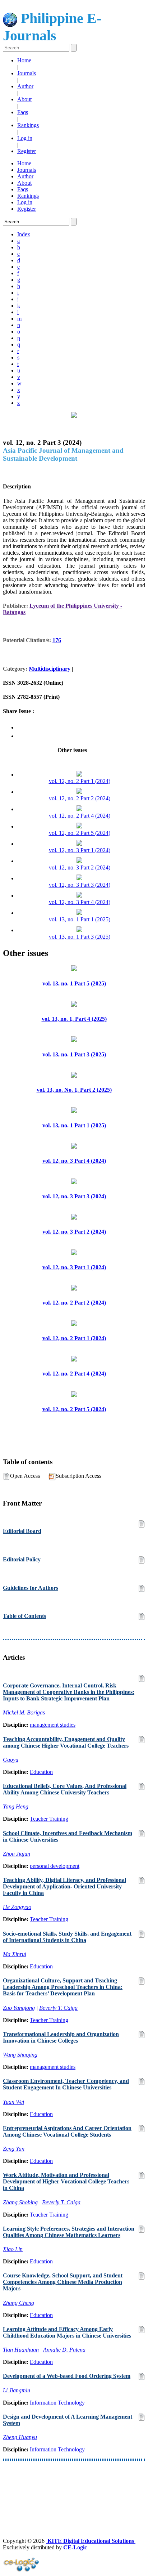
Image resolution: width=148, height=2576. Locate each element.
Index (24, 234)
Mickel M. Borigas (24, 1712)
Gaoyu (11, 1760)
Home (24, 60)
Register (27, 151)
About (24, 99)
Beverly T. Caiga (58, 2008)
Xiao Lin (13, 2249)
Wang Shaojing (20, 2055)
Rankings (28, 125)
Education (41, 1772)
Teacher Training (49, 1819)
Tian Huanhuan (21, 2350)
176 (57, 640)
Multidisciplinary (50, 669)
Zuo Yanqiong (19, 2008)
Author (25, 86)
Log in (25, 138)
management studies (53, 1725)
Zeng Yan (14, 2149)
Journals (27, 73)
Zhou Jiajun (17, 1854)
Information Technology (57, 2403)
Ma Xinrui (15, 1954)
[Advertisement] (74, 2486)
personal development (55, 1866)
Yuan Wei (13, 2102)
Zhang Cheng (18, 2303)
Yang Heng (16, 1806)
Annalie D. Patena (64, 2350)
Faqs (23, 112)
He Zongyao (17, 1907)
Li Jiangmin (17, 2390)
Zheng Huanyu (20, 2437)
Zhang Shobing (20, 2202)
